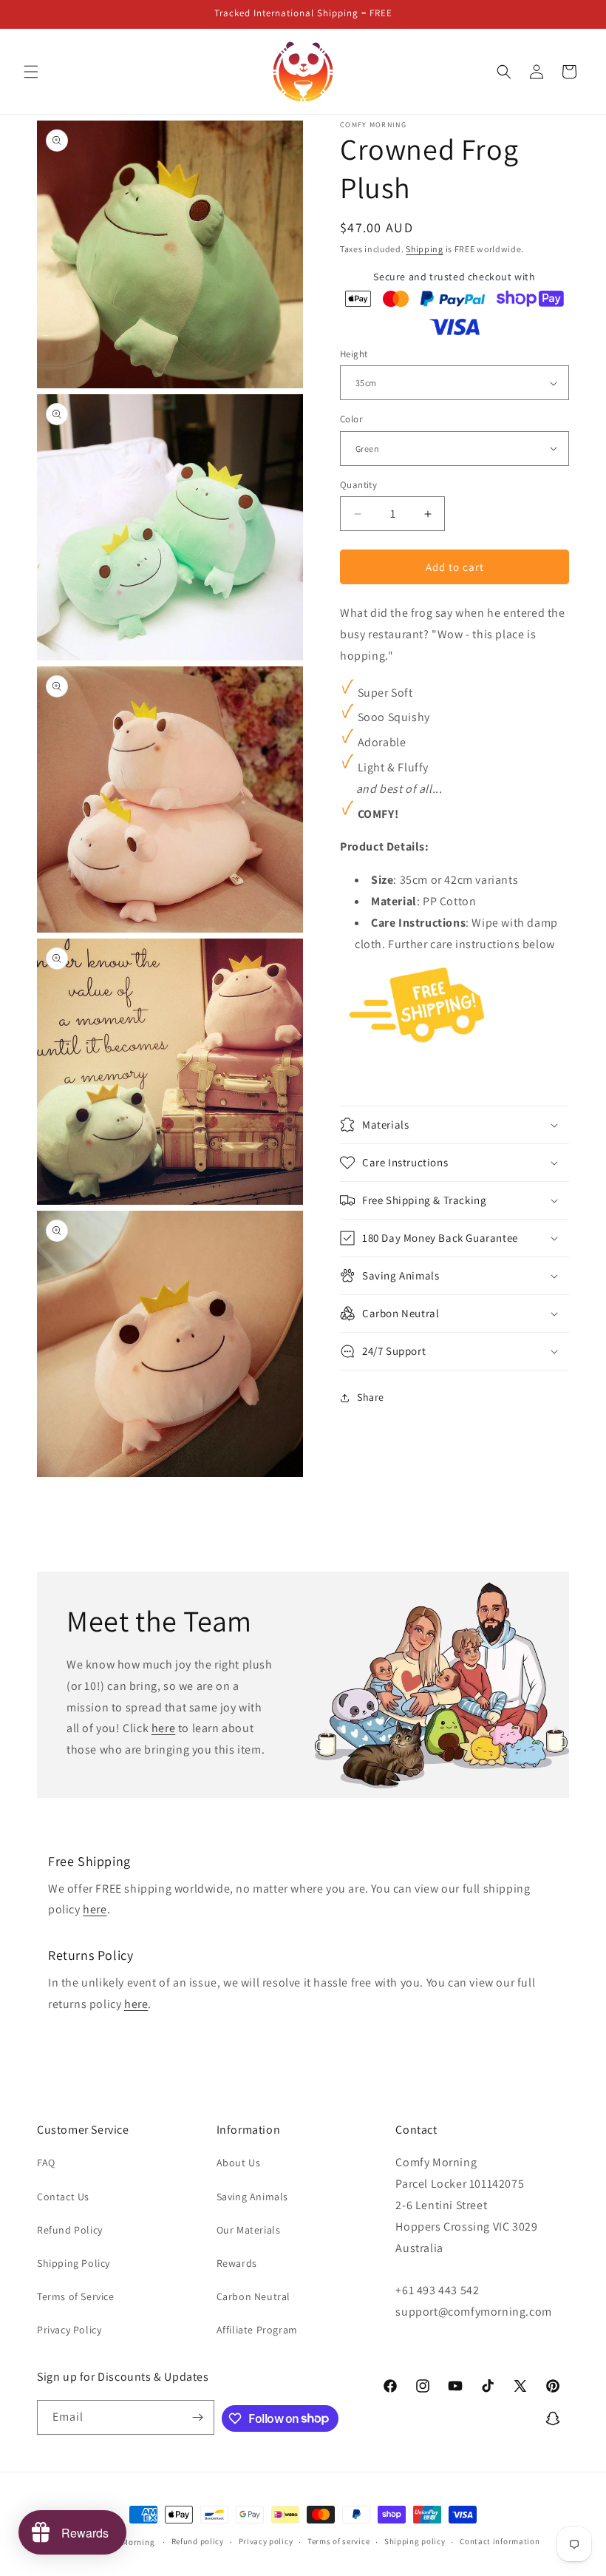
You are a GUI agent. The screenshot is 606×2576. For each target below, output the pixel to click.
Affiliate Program (257, 2330)
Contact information (500, 2541)
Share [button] (371, 1397)
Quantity (358, 485)
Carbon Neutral (253, 2296)
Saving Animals (252, 2197)
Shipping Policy (74, 2263)
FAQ (46, 2163)
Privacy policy (266, 2541)
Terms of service (338, 2541)
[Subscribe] (197, 2417)
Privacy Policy (69, 2330)
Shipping (425, 249)
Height (354, 354)
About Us (239, 2163)
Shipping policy (415, 2541)
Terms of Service (76, 2296)
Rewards (237, 2263)
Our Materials (249, 2230)
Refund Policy (70, 2230)
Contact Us (63, 2197)
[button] (31, 72)
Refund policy (198, 2541)
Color (351, 419)
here (163, 1728)
